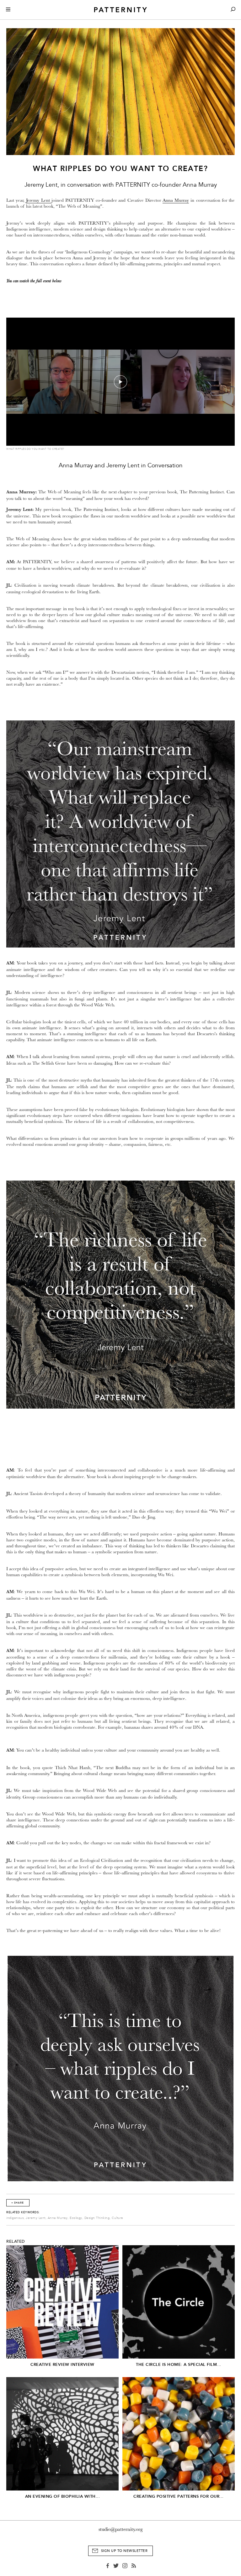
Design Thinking (97, 2218)
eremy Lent (39, 200)
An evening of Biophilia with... (63, 2496)
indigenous (15, 2218)
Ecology (76, 2218)
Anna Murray (176, 200)
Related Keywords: (23, 2212)
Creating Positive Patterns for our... (179, 2496)
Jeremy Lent (36, 2218)
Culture (118, 2218)
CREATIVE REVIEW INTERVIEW (62, 2364)
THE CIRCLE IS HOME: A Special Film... (179, 2364)
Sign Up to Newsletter (124, 2551)
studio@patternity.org (121, 2529)
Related (16, 2241)
